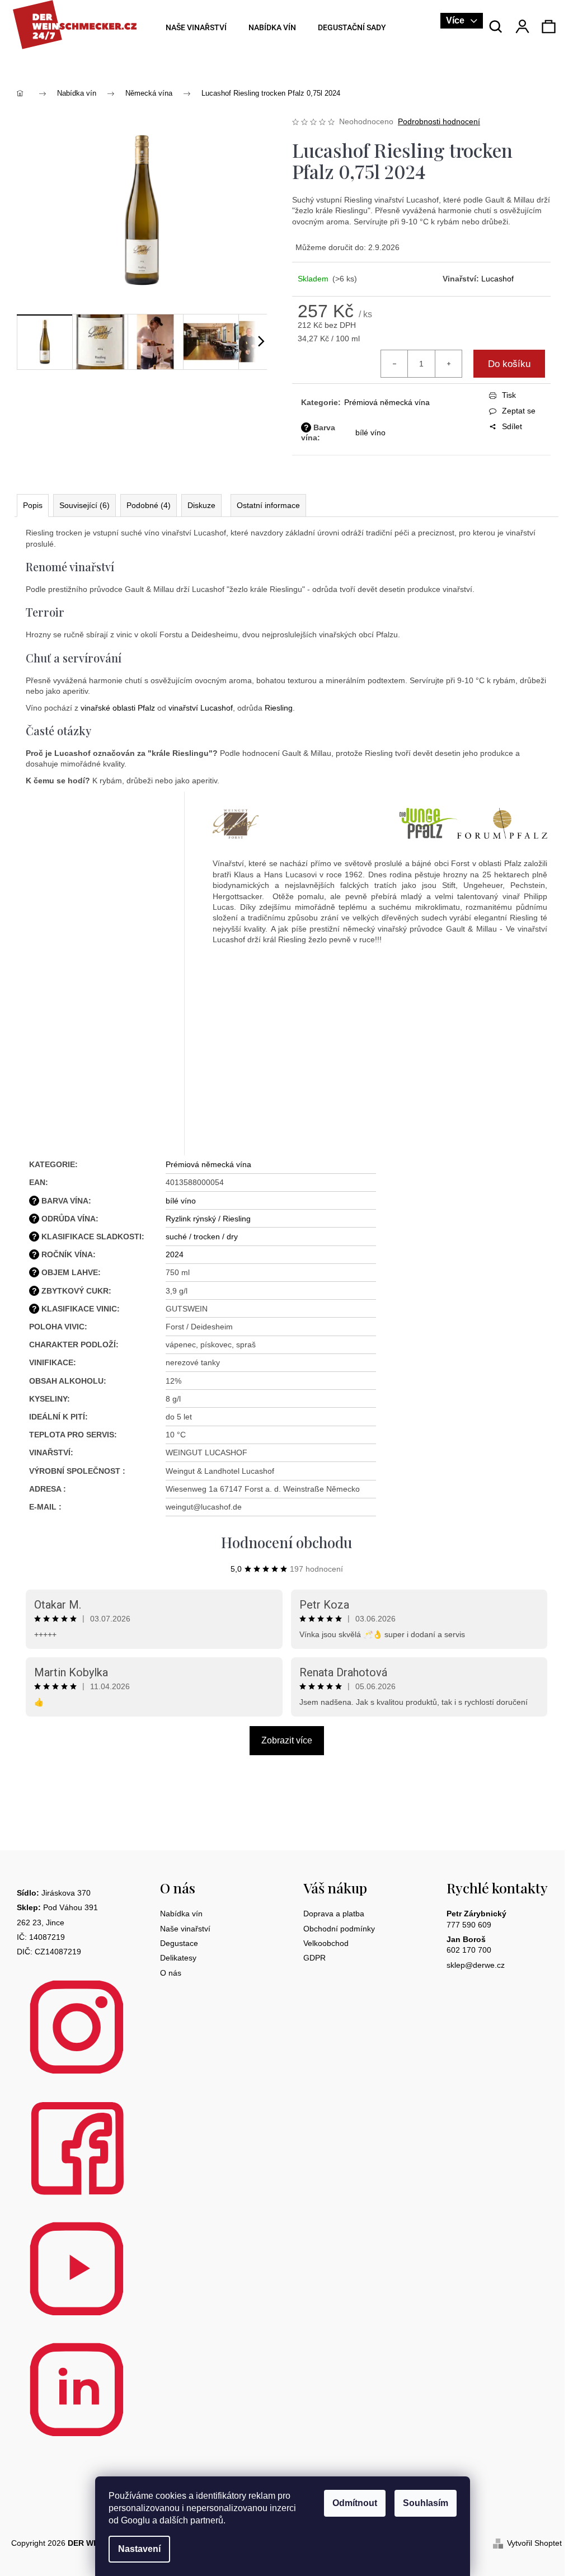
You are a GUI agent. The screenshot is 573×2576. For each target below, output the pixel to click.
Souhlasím (426, 2503)
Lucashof (497, 279)
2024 (175, 1254)
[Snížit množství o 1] (394, 364)
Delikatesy (178, 1958)
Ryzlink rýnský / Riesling (208, 1219)
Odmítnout (355, 2503)
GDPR (314, 1958)
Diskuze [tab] (201, 505)
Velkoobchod (326, 1943)
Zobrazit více (287, 1740)
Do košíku (509, 364)
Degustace (179, 1943)
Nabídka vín (181, 1914)
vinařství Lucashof (201, 708)
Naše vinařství (185, 1929)
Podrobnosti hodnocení (439, 121)
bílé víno (370, 433)
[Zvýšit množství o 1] (448, 364)
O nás (171, 1973)
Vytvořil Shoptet (534, 2543)
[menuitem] (192, 28)
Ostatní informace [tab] (268, 505)
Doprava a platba (334, 1914)
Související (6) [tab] (84, 505)
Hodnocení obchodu (286, 1542)
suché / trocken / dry (202, 1237)
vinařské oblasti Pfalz (118, 708)
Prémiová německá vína (387, 402)
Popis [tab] (33, 505)
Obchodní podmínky (339, 1929)
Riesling (279, 708)
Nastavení (139, 2549)
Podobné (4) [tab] (149, 505)
